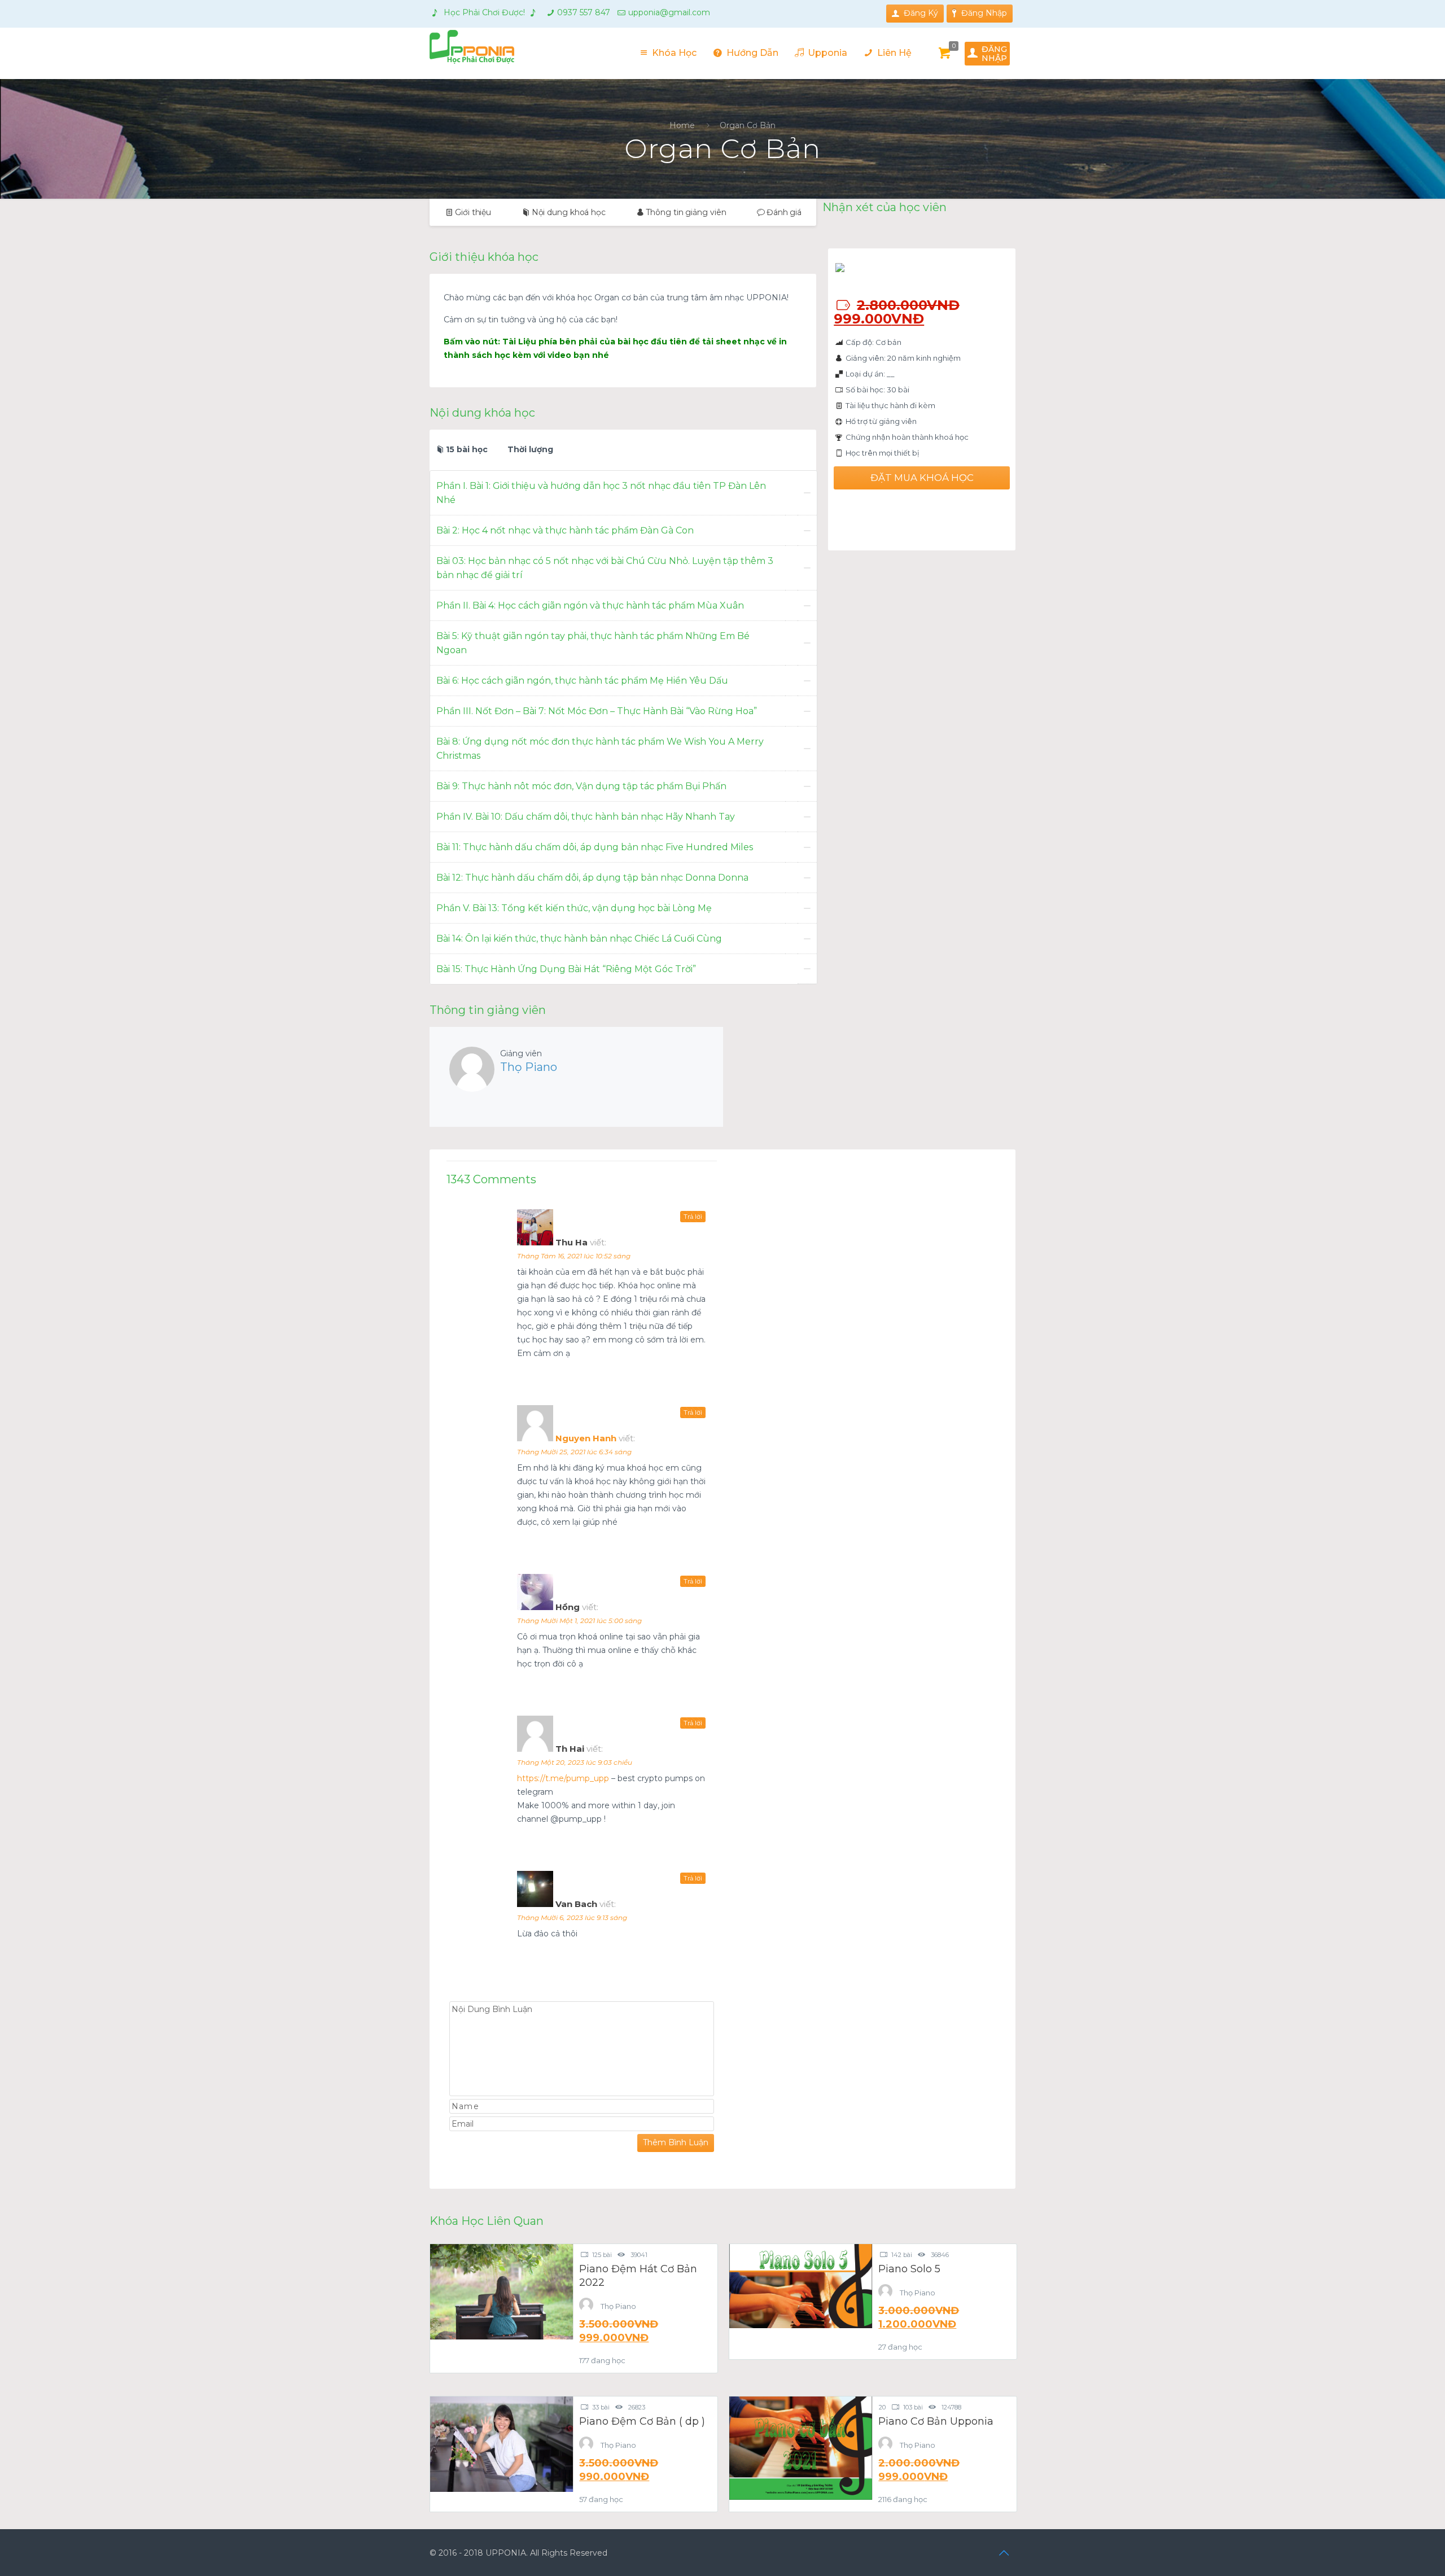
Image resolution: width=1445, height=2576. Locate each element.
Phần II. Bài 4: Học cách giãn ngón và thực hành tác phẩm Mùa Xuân (590, 605)
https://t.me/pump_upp (563, 1778)
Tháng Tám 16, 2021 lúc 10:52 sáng (574, 1256)
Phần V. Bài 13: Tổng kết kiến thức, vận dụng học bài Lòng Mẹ (574, 908)
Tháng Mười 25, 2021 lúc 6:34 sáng (574, 1452)
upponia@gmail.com (669, 12)
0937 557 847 (584, 12)
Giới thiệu (473, 212)
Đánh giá (784, 212)
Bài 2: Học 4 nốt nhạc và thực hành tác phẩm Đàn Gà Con (565, 530)
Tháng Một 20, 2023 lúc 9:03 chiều (575, 1762)
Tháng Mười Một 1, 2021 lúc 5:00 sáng (579, 1621)
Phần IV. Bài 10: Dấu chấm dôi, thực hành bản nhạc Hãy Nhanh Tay (586, 817)
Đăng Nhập (984, 13)
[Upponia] (472, 46)
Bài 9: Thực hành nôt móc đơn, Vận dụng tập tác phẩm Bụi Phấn (581, 786)
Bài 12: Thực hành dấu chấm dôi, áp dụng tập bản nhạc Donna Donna (592, 878)
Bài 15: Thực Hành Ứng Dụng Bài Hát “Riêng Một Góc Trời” (566, 969)
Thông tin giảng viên (686, 212)
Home (682, 125)
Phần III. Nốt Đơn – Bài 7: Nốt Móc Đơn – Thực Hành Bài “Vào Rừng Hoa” (597, 711)
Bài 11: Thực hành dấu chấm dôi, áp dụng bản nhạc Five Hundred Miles (595, 847)
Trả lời (693, 1217)
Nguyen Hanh (586, 1438)
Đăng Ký (921, 13)
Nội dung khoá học (569, 212)
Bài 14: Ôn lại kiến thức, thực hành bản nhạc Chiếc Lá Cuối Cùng (579, 939)
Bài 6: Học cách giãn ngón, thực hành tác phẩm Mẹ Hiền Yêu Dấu (582, 681)
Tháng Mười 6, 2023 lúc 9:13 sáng (572, 1917)
